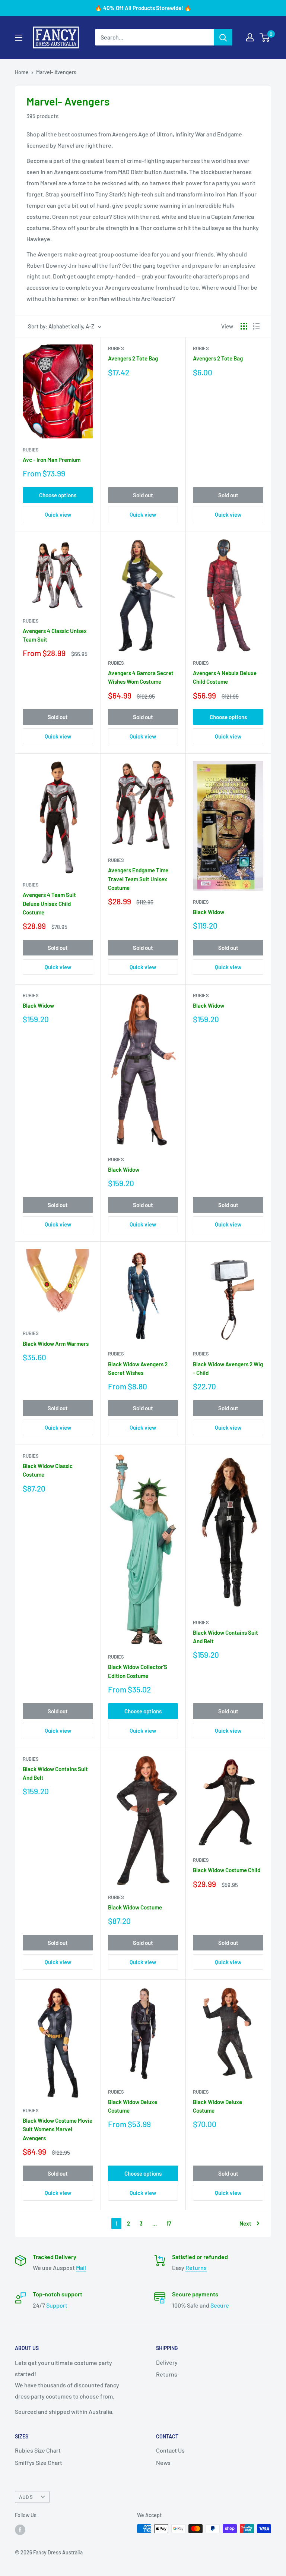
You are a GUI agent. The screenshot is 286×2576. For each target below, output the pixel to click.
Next (245, 2223)
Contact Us (170, 2450)
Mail (81, 2268)
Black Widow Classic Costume (48, 1470)
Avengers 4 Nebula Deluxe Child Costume (225, 677)
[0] (265, 37)
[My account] (250, 37)
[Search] (223, 37)
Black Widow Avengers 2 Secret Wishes (138, 1368)
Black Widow (209, 912)
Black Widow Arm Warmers (56, 1344)
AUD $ (26, 2497)
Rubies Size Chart (38, 2450)
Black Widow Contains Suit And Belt (225, 1637)
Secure (220, 2305)
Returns (196, 2268)
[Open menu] (19, 38)
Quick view (58, 514)
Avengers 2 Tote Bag (133, 358)
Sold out (143, 495)
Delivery (167, 2362)
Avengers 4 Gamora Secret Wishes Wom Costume (141, 677)
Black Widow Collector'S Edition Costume (138, 1671)
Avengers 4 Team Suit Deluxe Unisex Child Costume (49, 903)
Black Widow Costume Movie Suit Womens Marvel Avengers (58, 2129)
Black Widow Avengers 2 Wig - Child (228, 1368)
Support (57, 2305)
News (163, 2462)
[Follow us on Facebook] (20, 2529)
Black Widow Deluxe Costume (133, 2106)
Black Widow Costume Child (227, 1870)
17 (169, 2223)
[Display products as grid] (244, 326)
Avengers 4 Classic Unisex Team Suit (55, 635)
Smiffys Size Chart (39, 2462)
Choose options (58, 495)
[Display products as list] (256, 326)
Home (22, 72)
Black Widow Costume (135, 1907)
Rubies (31, 450)
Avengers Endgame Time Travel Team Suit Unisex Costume (138, 879)
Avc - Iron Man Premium (52, 460)
